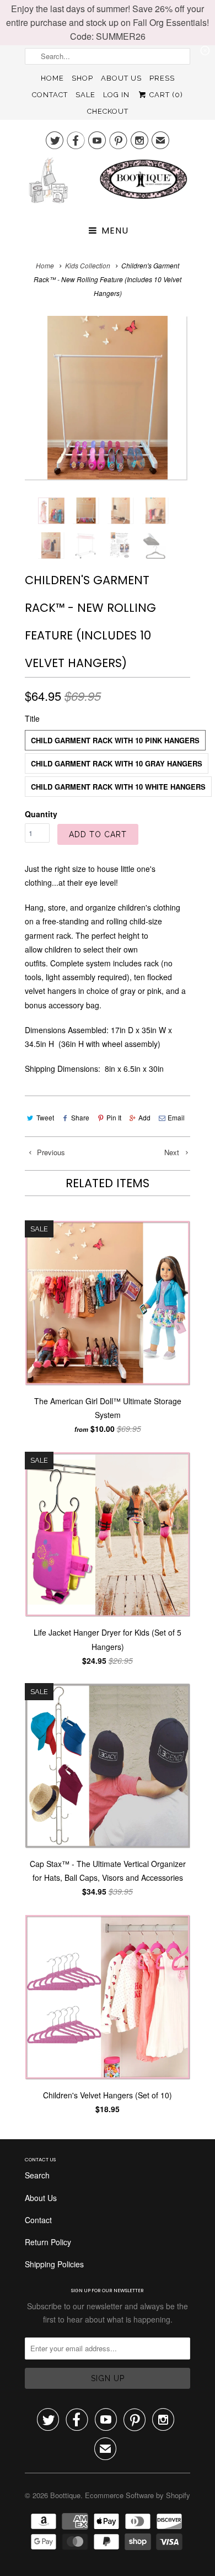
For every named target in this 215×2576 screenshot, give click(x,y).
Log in (116, 95)
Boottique (65, 2495)
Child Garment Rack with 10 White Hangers (118, 787)
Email (176, 1117)
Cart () (165, 95)
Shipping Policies (54, 2264)
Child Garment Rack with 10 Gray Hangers (117, 763)
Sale (85, 95)
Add (144, 1117)
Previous (50, 1152)
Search (37, 2175)
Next (173, 1152)
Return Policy (48, 2242)
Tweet (45, 1117)
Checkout (108, 111)
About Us (121, 78)
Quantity (41, 814)
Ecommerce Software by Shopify (138, 2495)
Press (162, 78)
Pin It (114, 1117)
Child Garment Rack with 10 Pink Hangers (115, 740)
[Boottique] (108, 184)
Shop (82, 78)
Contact (50, 95)
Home (52, 78)
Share (80, 1117)
